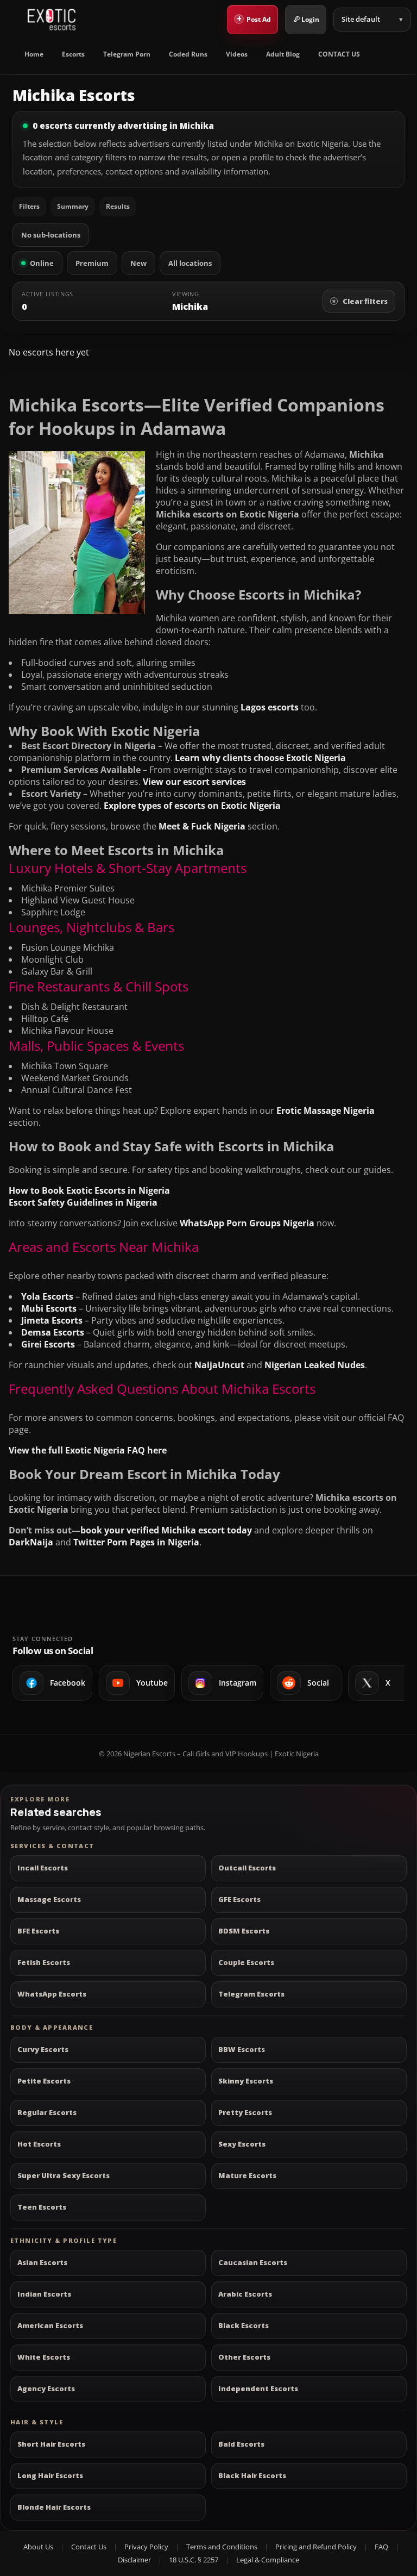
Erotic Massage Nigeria (326, 1111)
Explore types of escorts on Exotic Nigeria (192, 806)
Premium (92, 263)
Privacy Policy (146, 2547)
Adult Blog (283, 54)
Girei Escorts (48, 1344)
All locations (190, 263)
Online (42, 263)
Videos (237, 54)
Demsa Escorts (53, 1332)
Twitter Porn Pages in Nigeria (136, 1542)
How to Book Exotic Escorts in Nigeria (89, 1190)
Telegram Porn (127, 54)
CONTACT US (339, 54)
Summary (73, 206)
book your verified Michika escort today (166, 1530)
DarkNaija (31, 1542)
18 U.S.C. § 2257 (194, 2560)
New (138, 263)
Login (310, 19)
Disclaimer (134, 2560)
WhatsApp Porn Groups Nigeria (247, 1223)
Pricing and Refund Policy (316, 2547)
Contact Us (89, 2547)
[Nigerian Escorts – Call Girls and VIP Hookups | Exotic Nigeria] (52, 20)
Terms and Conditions (222, 2547)
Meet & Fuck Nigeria (202, 826)
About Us (38, 2547)
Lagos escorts (270, 707)
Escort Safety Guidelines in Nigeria (83, 1202)
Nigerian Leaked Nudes (315, 1365)
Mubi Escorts (49, 1308)
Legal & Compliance (268, 2560)
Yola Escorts (47, 1296)
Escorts (73, 54)
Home (34, 54)
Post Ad (254, 18)
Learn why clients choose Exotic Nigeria (260, 758)
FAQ (381, 2547)
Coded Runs (188, 54)
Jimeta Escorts (52, 1320)
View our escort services (194, 782)
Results (118, 206)
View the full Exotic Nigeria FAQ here (88, 1450)
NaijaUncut (219, 1365)
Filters (29, 206)
